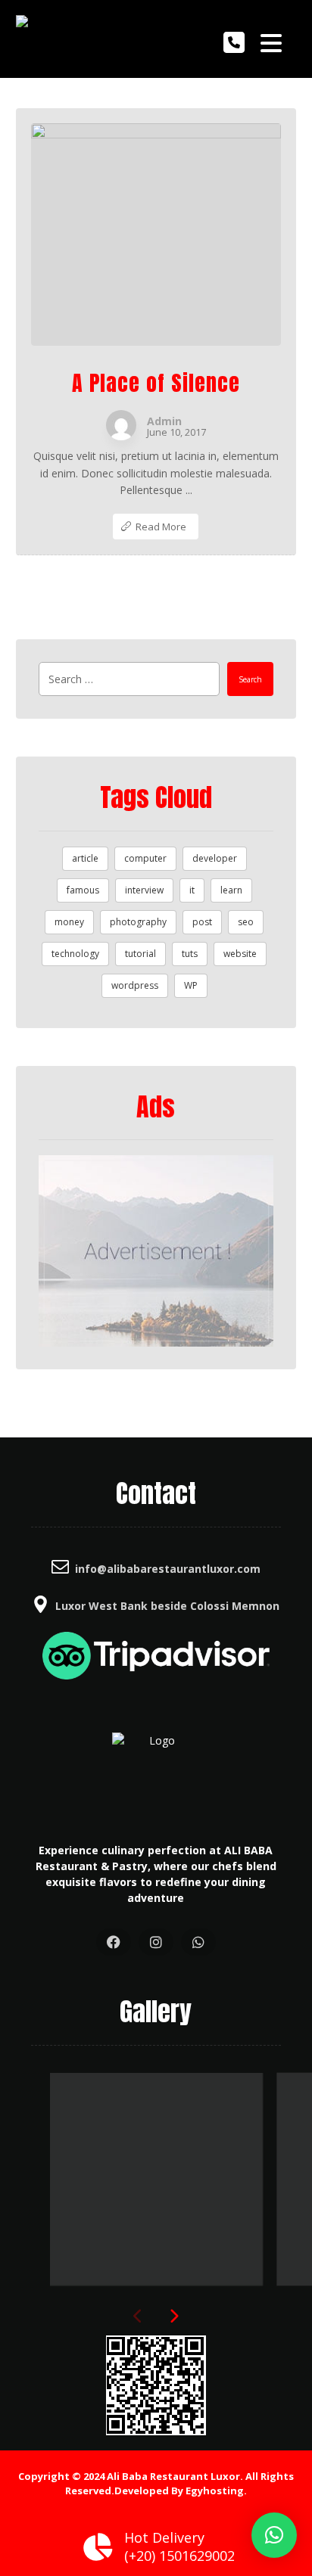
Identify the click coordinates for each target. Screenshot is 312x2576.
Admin (164, 421)
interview (144, 890)
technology (75, 954)
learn (231, 890)
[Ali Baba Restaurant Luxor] (39, 39)
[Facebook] (114, 1942)
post (202, 922)
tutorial (140, 954)
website (240, 954)
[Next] (173, 2317)
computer (145, 858)
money (69, 922)
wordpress (135, 985)
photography (138, 922)
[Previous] (139, 2317)
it (192, 890)
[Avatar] (121, 425)
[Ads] (156, 1251)
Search (250, 679)
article (85, 858)
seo (246, 922)
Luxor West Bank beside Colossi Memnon (167, 1606)
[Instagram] (156, 1942)
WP (191, 985)
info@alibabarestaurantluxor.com (168, 1569)
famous (83, 890)
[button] (274, 2535)
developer (215, 858)
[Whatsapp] (198, 1942)
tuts (190, 954)
